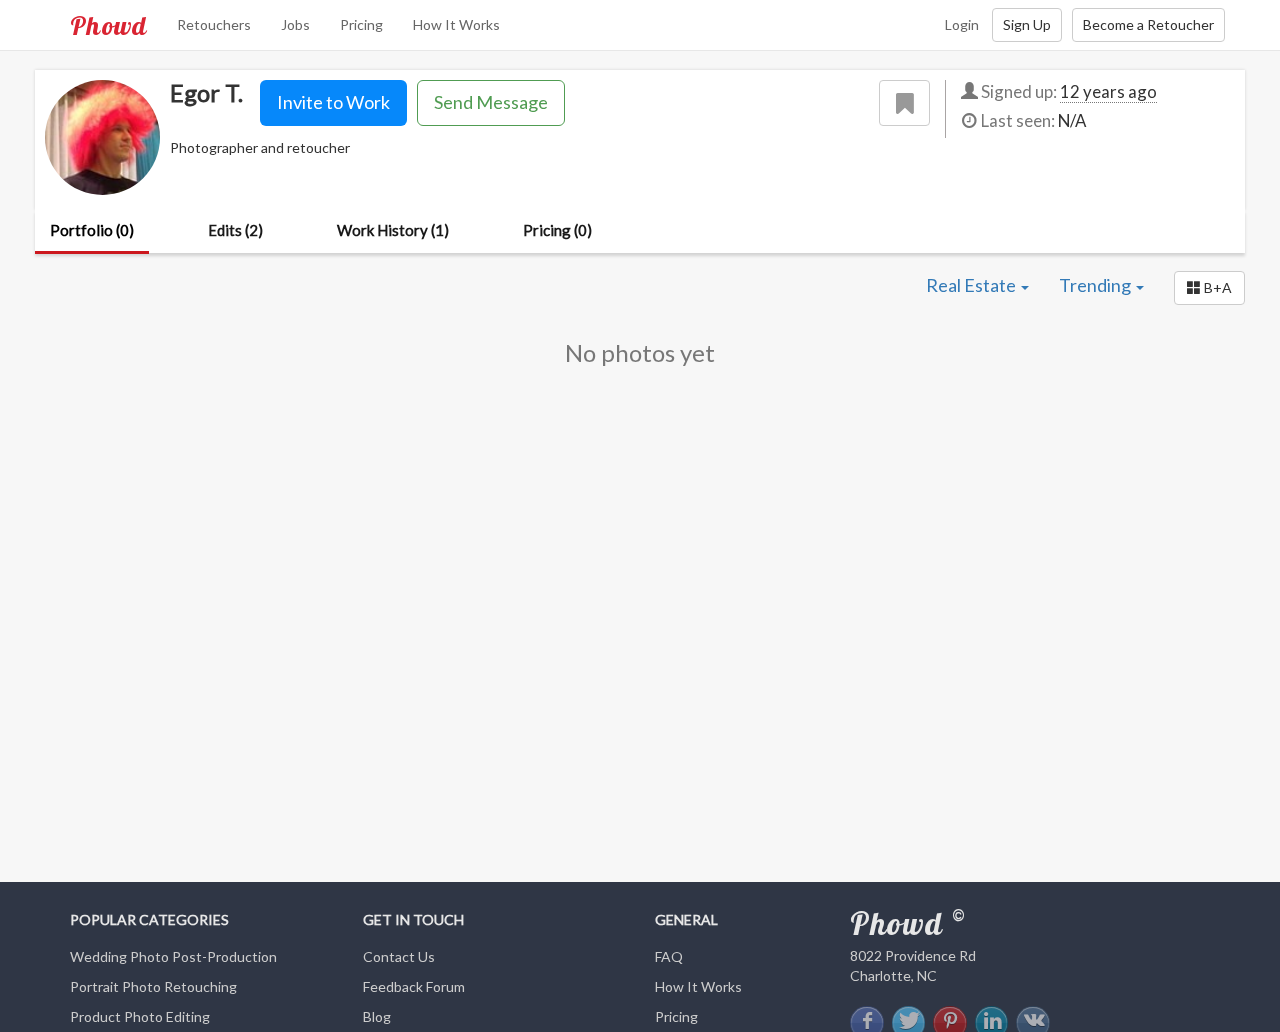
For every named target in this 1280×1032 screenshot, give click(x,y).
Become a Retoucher (1148, 24)
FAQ (669, 956)
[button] (1209, 288)
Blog (377, 1016)
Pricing (361, 24)
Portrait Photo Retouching (153, 986)
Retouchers (214, 24)
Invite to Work (333, 102)
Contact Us (399, 956)
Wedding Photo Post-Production (173, 956)
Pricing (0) (557, 230)
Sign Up (1027, 24)
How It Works (456, 24)
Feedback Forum (414, 986)
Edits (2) (235, 230)
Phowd (108, 25)
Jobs (295, 24)
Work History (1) (393, 230)
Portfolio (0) (92, 230)
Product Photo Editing (140, 1016)
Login (962, 24)
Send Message (491, 102)
